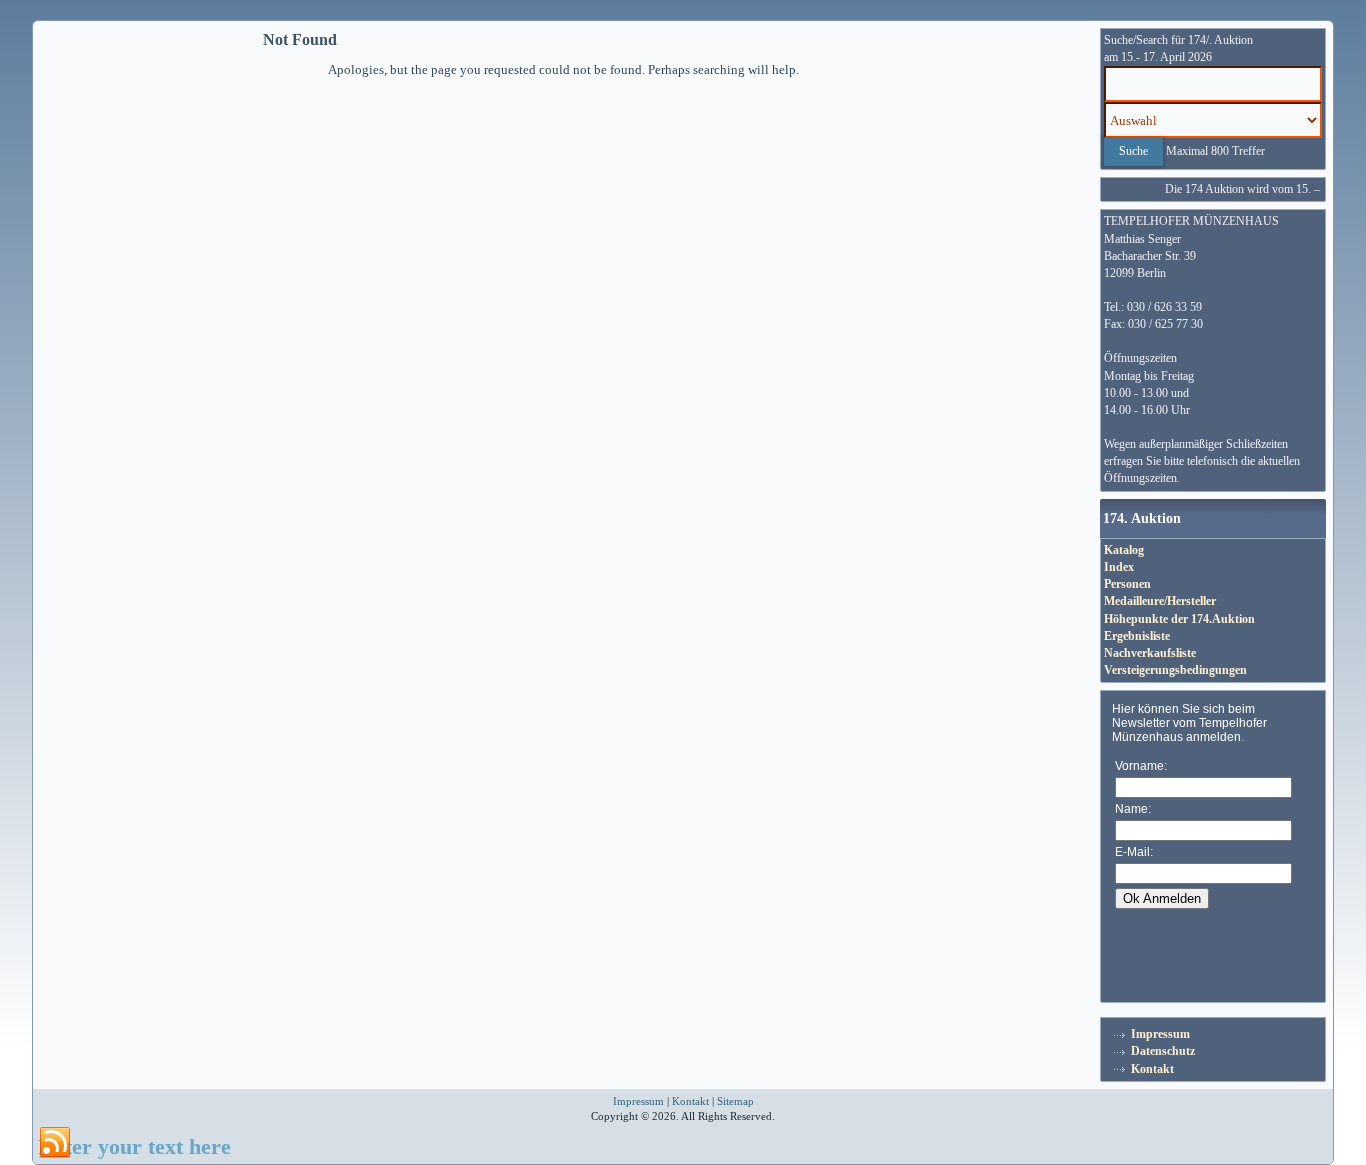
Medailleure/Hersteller (1160, 601)
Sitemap (735, 1101)
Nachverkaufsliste (1150, 653)
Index (1119, 567)
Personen (1127, 584)
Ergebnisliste (1137, 636)
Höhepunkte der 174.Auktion (1179, 619)
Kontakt (1152, 1069)
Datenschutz (1163, 1051)
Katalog (1124, 550)
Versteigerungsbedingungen (1175, 670)
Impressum (1160, 1034)
